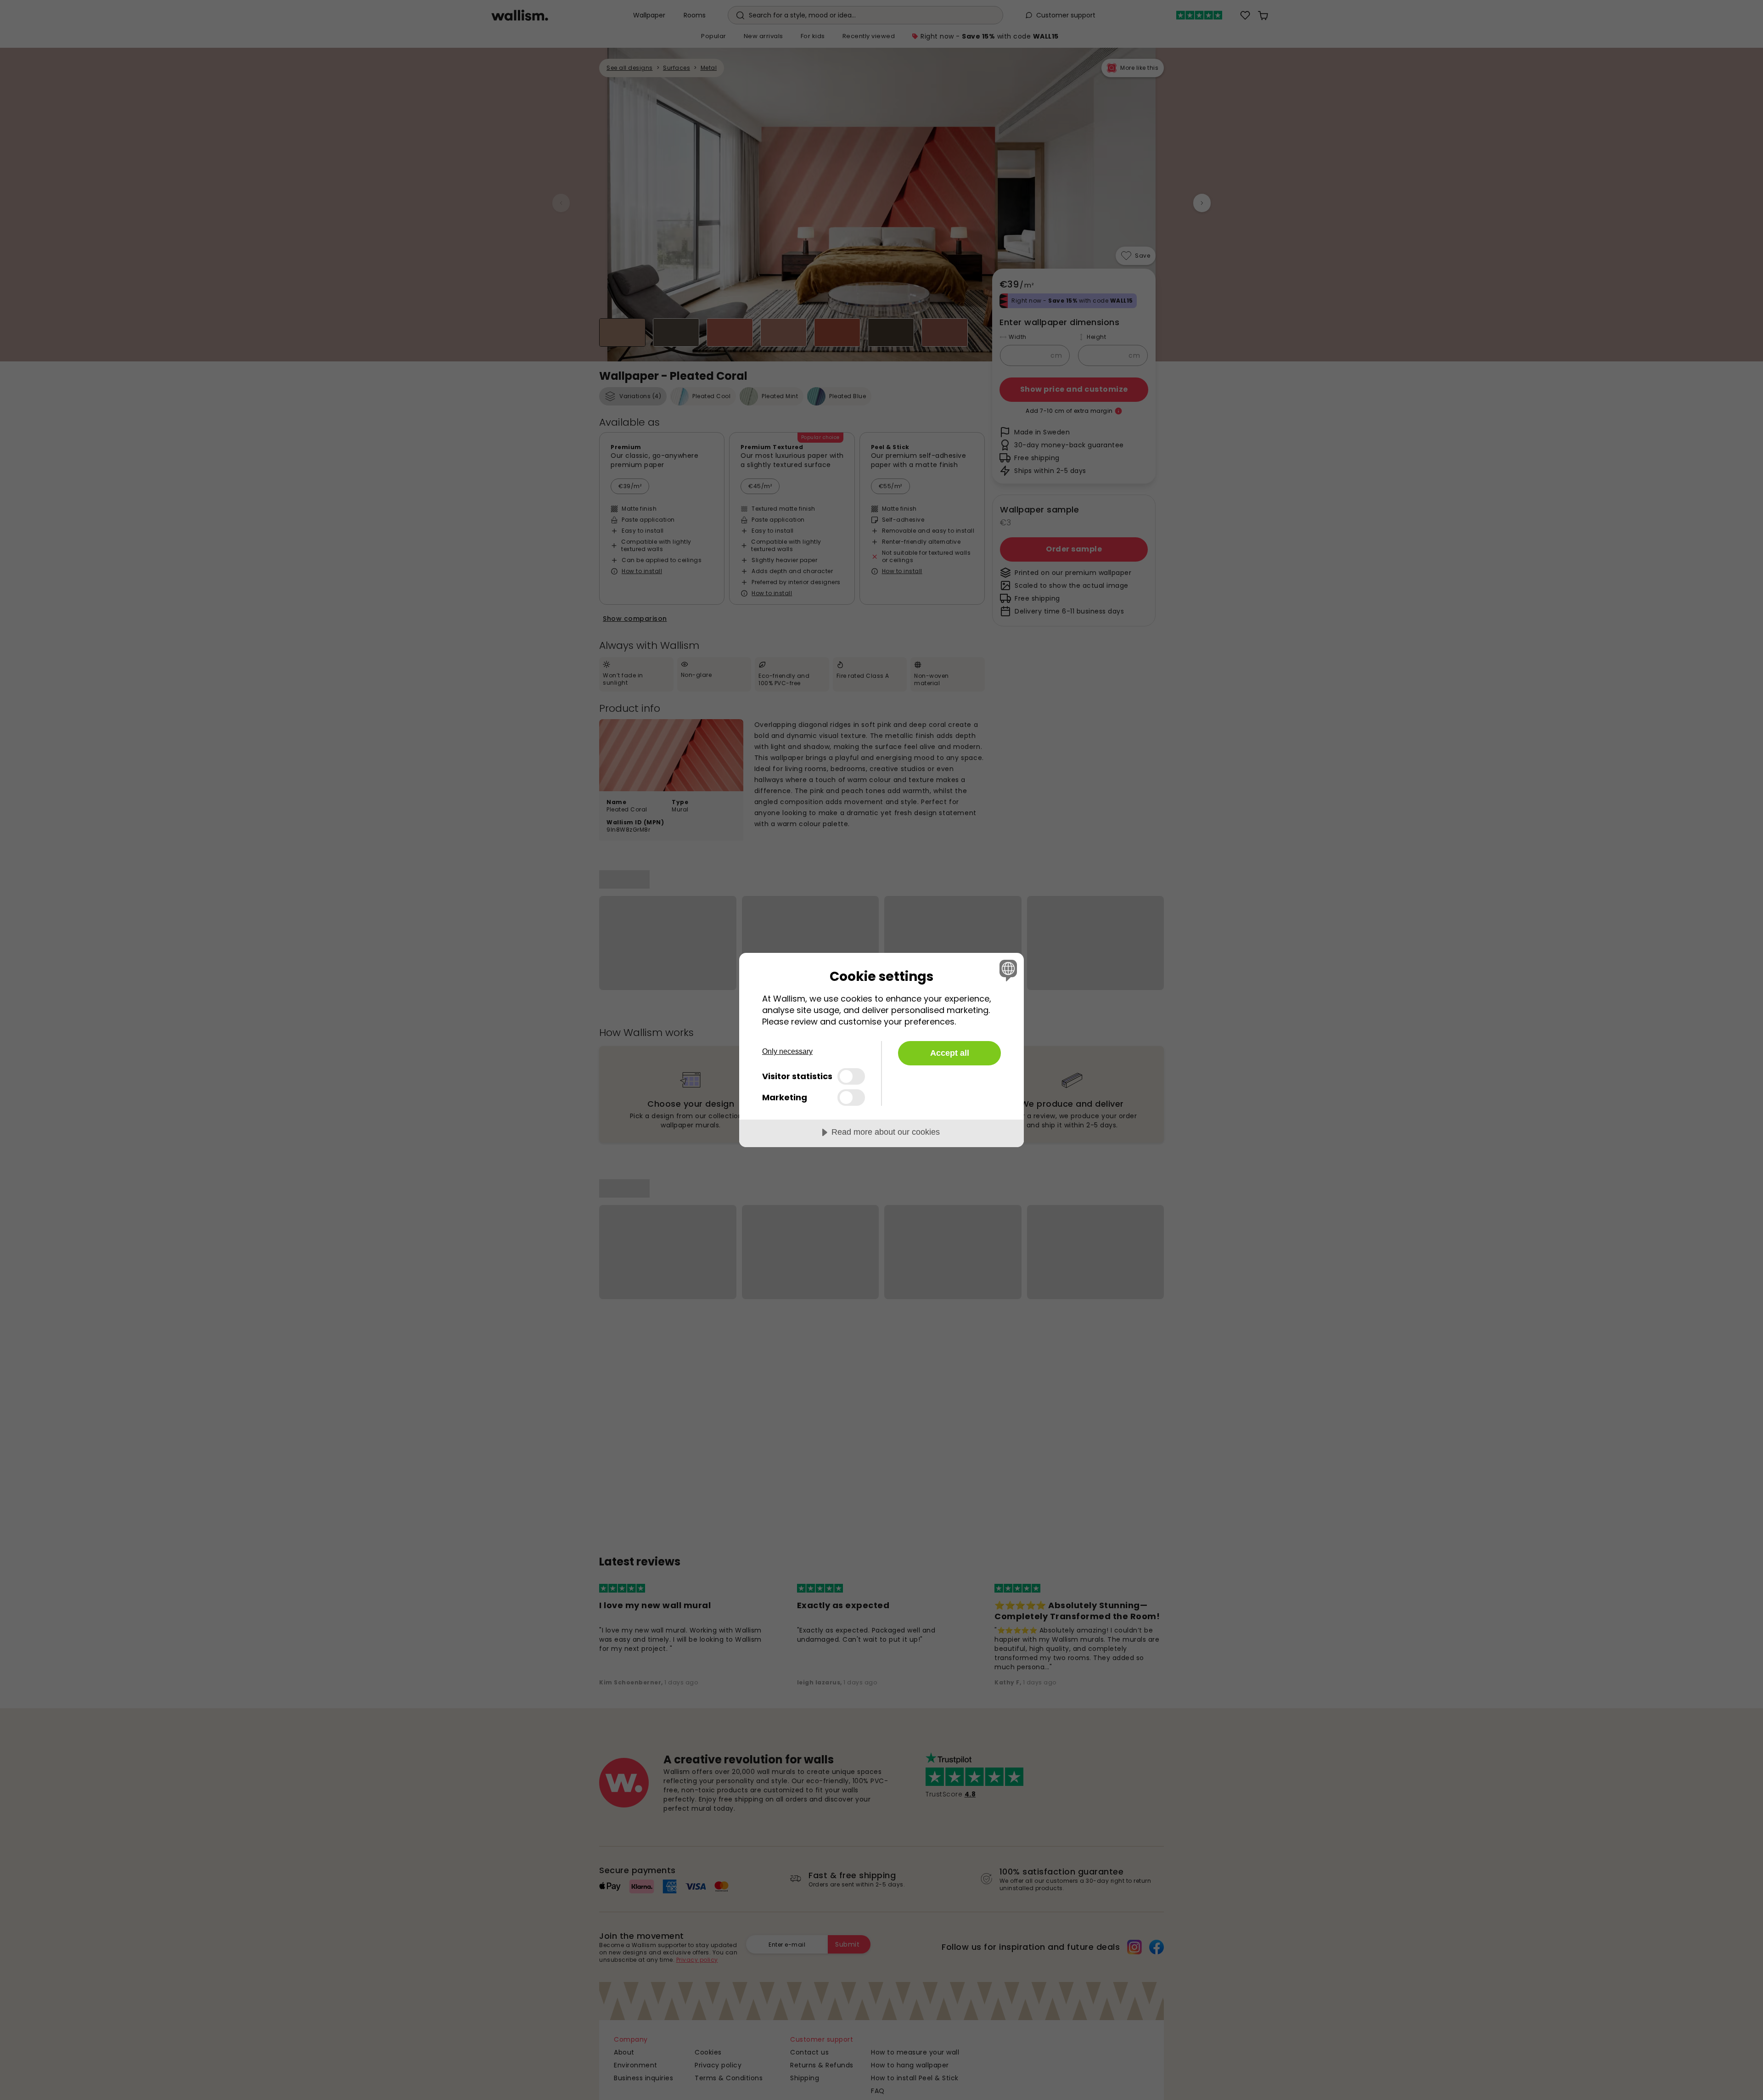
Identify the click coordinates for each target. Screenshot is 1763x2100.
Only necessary (787, 1051)
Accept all (950, 1053)
